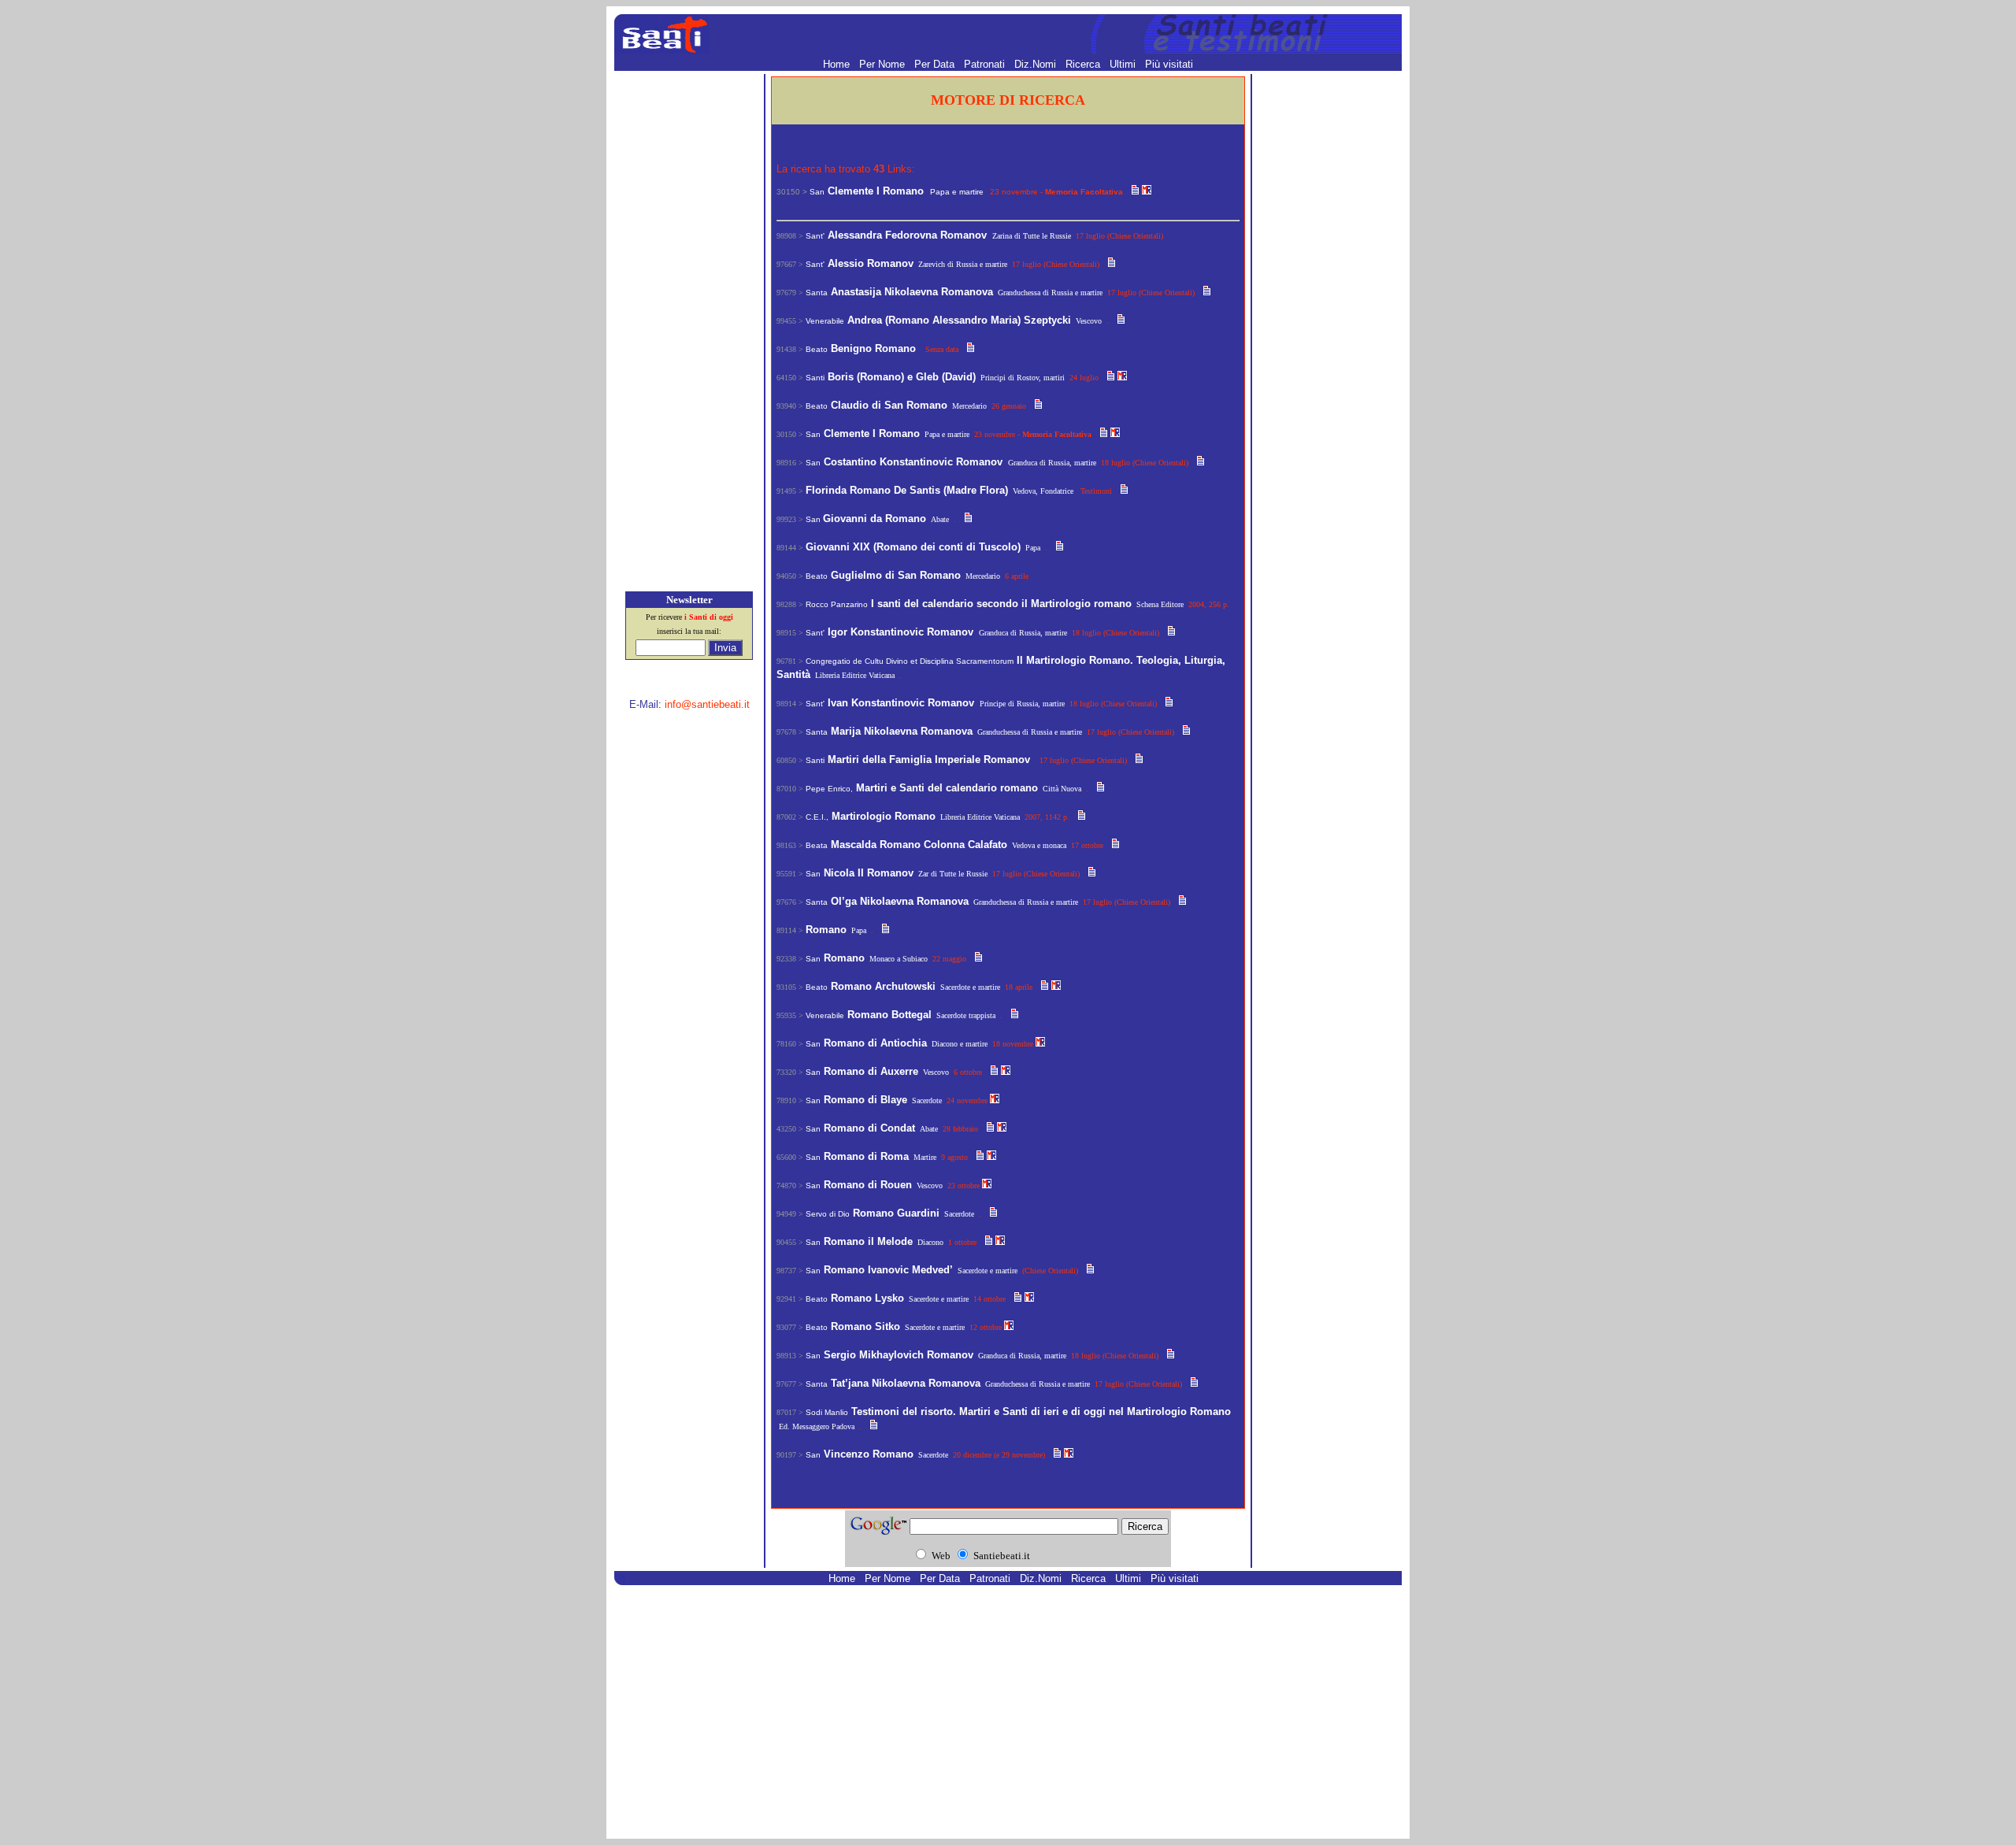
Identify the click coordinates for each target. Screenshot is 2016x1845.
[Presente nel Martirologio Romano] (1147, 191)
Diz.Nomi (1037, 64)
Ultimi (1124, 64)
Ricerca (1084, 64)
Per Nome (884, 64)
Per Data (936, 64)
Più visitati (1169, 64)
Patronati (986, 64)
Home (838, 64)
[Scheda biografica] (1135, 191)
